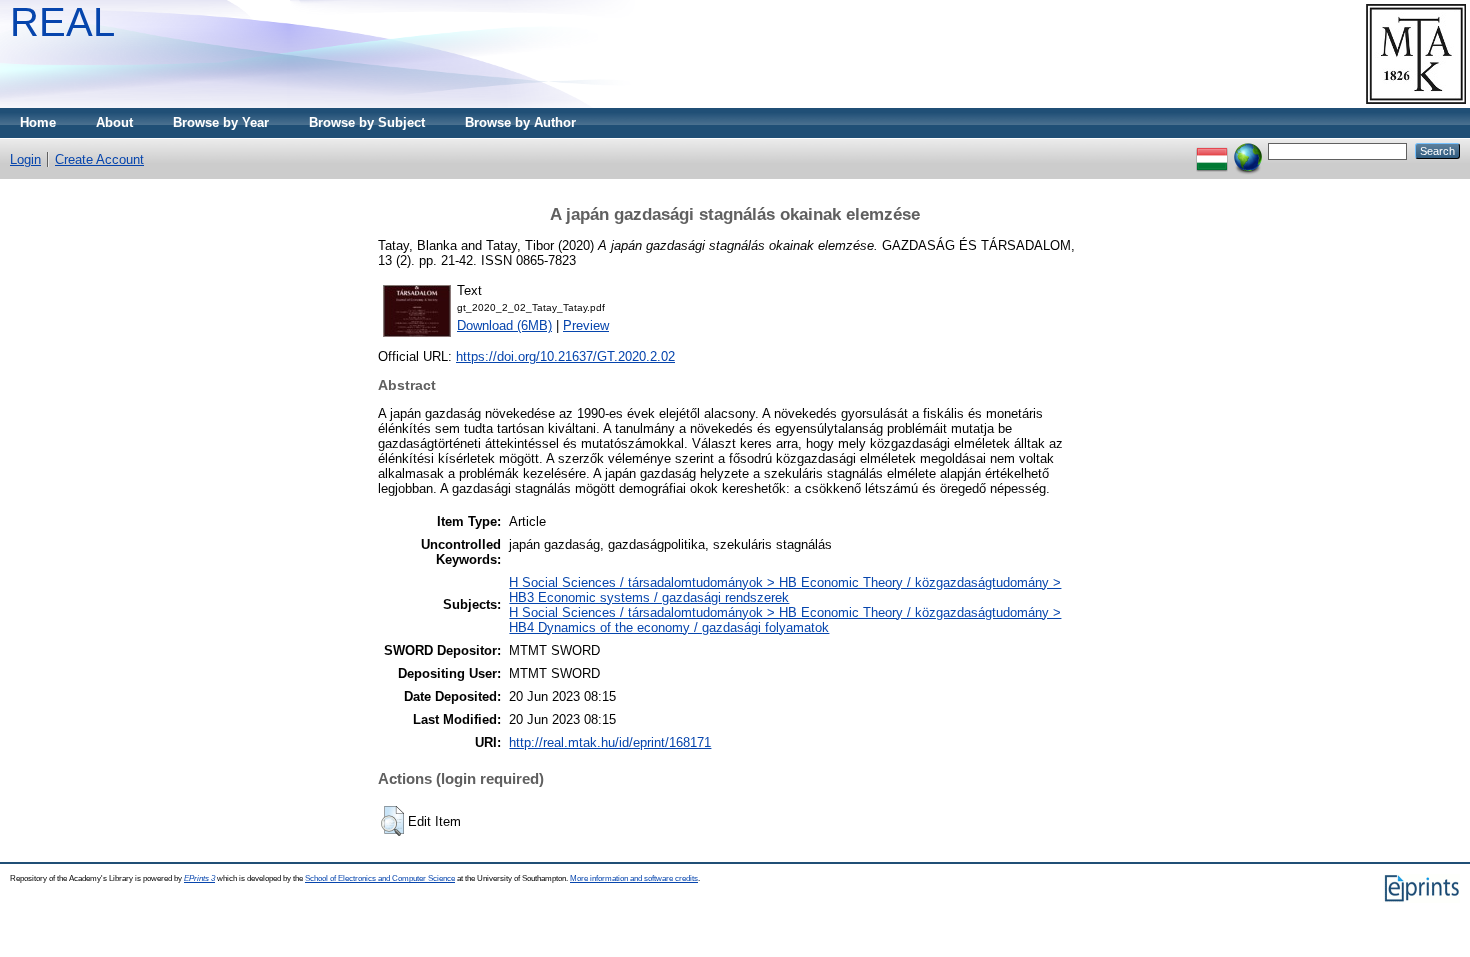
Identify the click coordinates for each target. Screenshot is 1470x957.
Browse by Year (221, 122)
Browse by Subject (367, 122)
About (114, 122)
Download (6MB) (504, 325)
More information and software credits (634, 878)
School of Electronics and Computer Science (380, 878)
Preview (586, 325)
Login (25, 159)
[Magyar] (1212, 150)
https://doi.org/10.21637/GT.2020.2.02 (565, 356)
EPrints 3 (199, 878)
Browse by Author (520, 122)
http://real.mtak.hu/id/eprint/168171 (610, 742)
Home (38, 122)
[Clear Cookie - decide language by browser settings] (1248, 150)
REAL (62, 22)
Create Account (99, 159)
